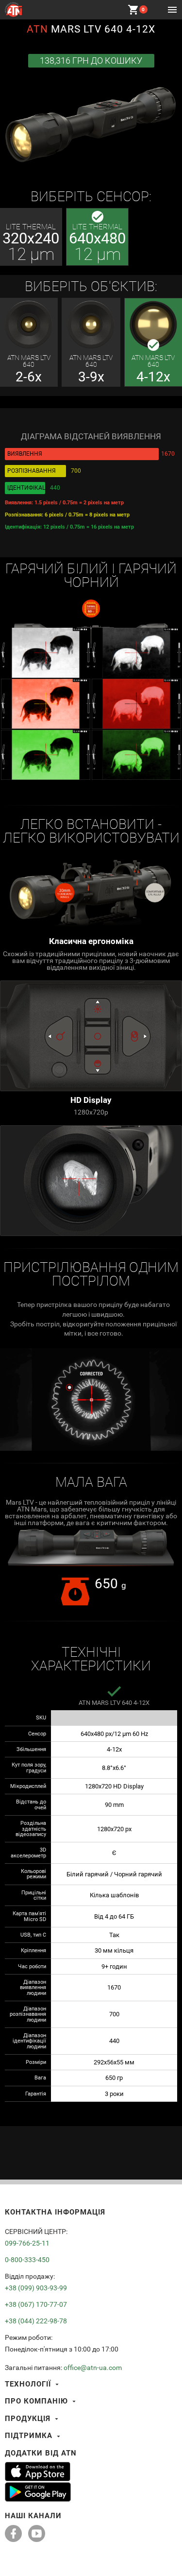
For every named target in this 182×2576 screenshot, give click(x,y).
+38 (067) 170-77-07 (36, 2304)
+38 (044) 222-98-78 (36, 2321)
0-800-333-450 (27, 2260)
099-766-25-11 (27, 2243)
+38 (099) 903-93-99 (36, 2288)
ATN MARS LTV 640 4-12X (114, 1703)
